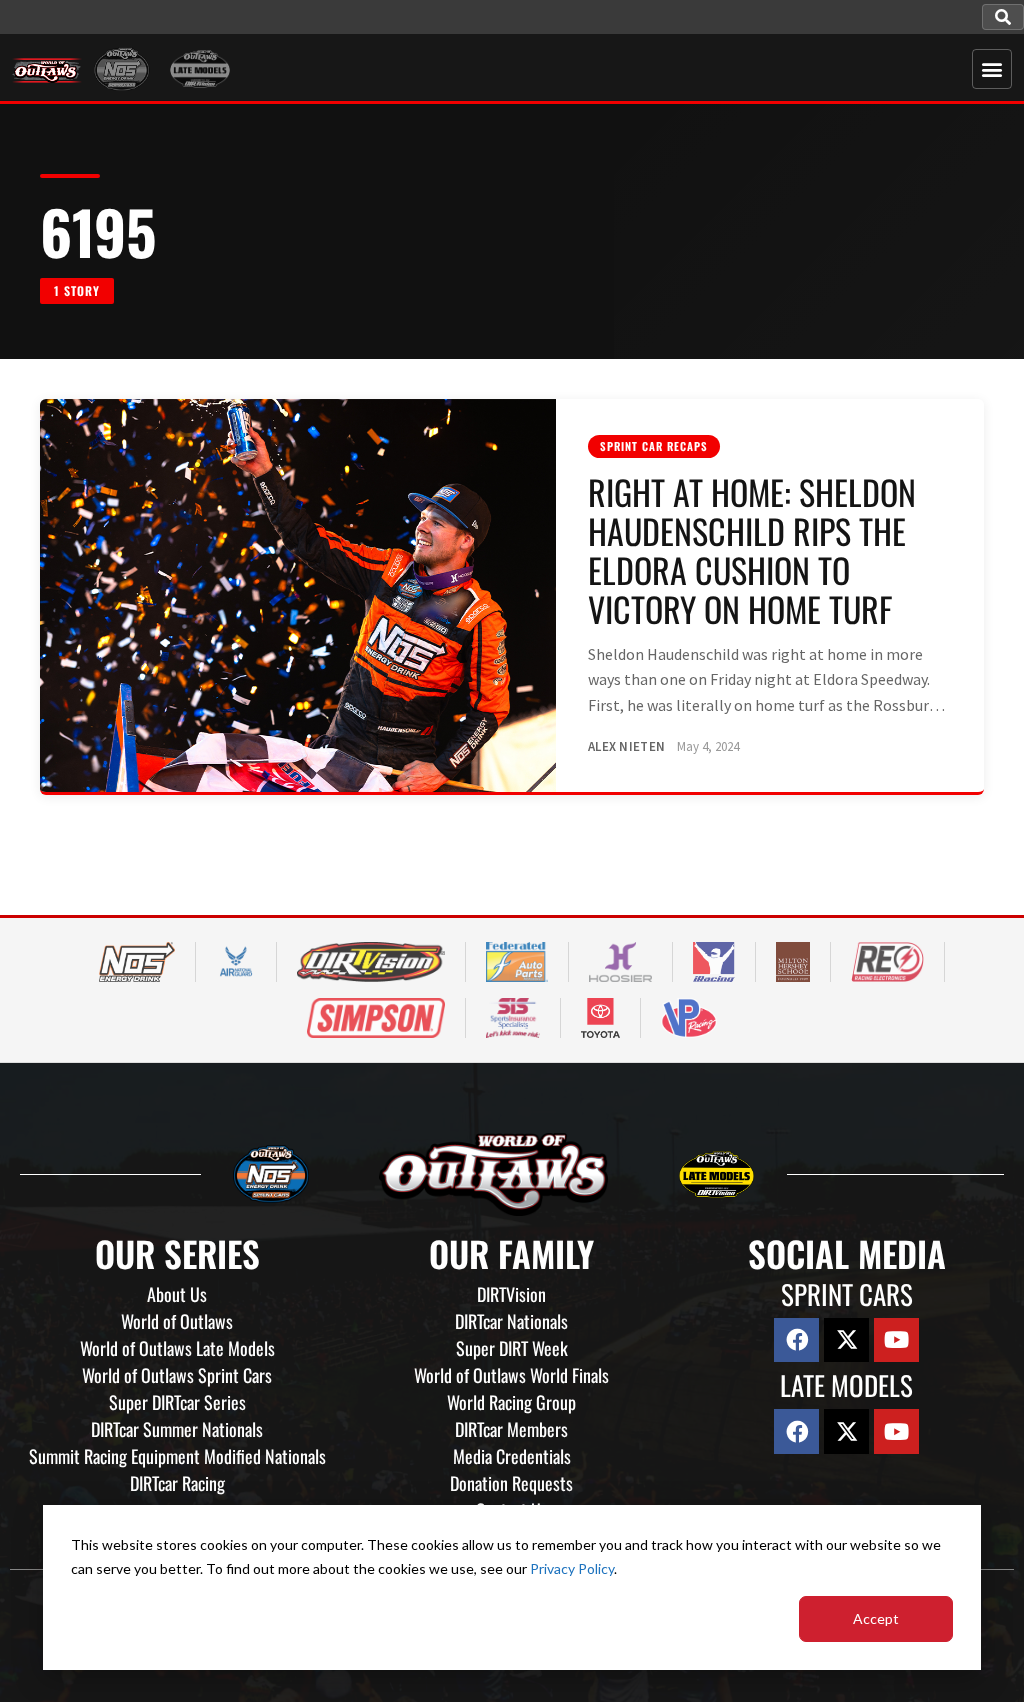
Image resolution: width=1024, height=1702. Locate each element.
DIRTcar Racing (177, 1483)
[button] (1003, 17)
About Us (177, 1294)
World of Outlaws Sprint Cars (177, 1375)
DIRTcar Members (511, 1429)
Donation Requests (511, 1483)
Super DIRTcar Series (177, 1402)
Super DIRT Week (512, 1348)
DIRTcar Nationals (511, 1321)
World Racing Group (511, 1402)
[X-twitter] (846, 1340)
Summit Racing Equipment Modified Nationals (177, 1456)
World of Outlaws (177, 1321)
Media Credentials (512, 1456)
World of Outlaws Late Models (177, 1348)
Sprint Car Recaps (654, 446)
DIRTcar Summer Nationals (177, 1429)
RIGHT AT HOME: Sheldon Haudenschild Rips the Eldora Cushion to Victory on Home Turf (752, 550)
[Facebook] (796, 1340)
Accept (876, 1618)
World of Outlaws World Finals (511, 1375)
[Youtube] (896, 1340)
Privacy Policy (572, 1568)
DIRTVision (511, 1294)
